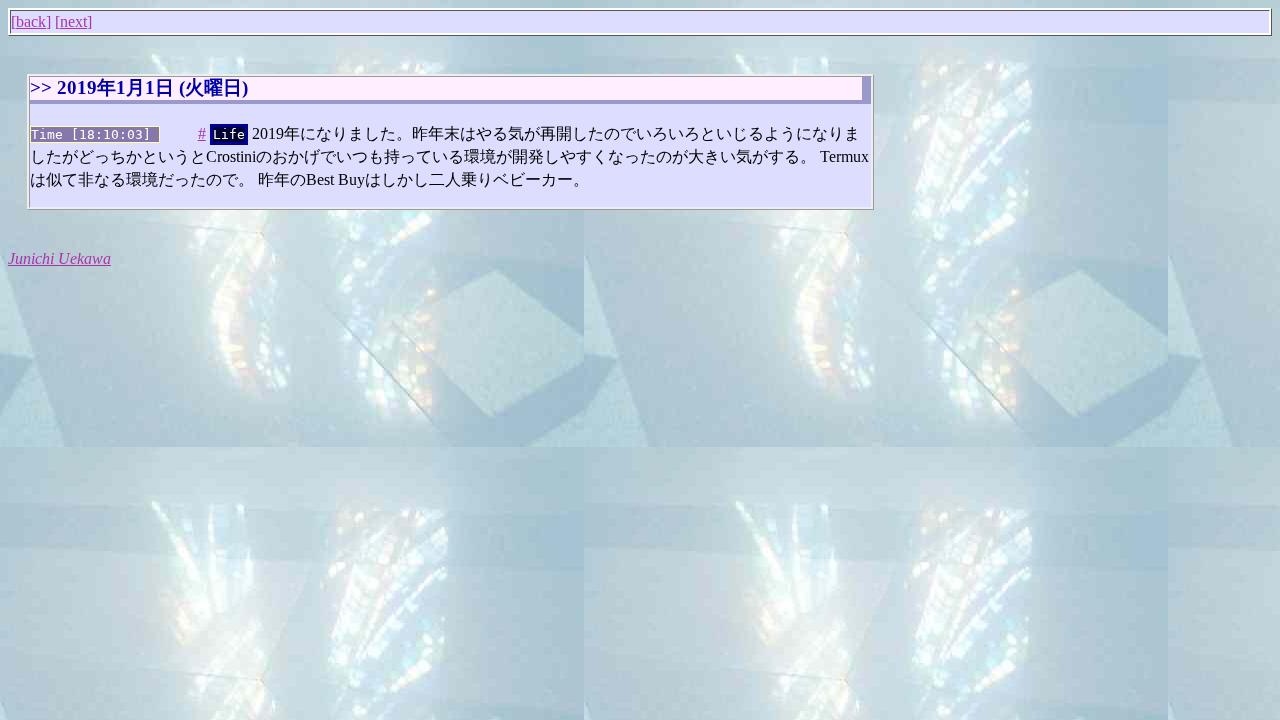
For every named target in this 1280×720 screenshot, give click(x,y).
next (73, 21)
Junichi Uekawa (59, 258)
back (31, 21)
